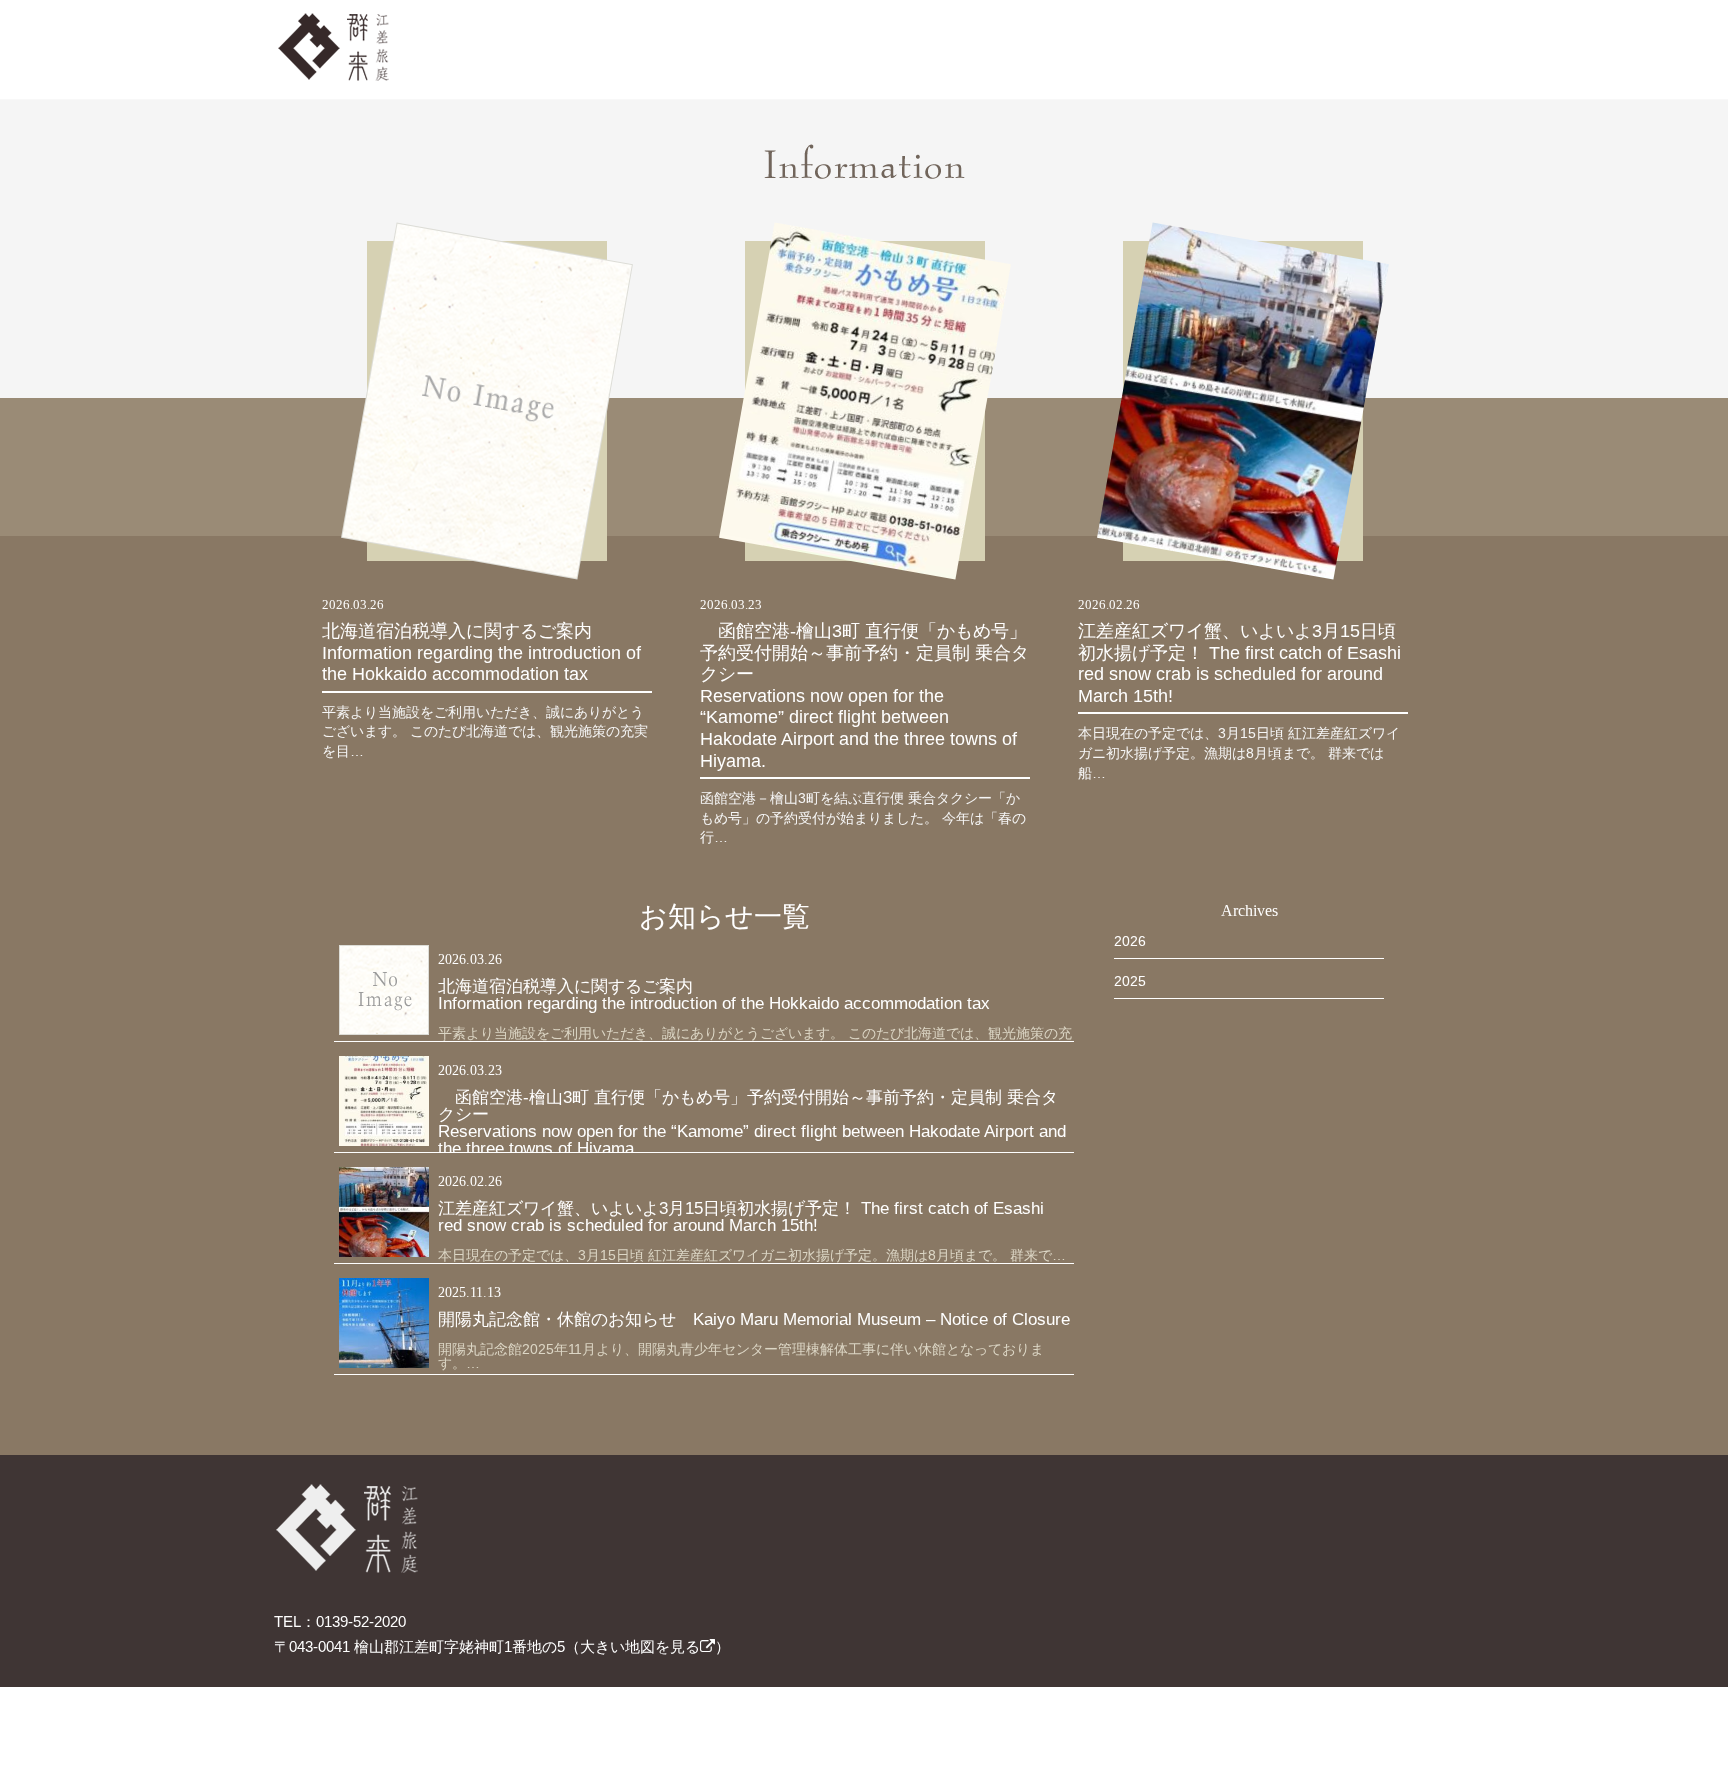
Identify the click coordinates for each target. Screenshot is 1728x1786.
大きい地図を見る (640, 1647)
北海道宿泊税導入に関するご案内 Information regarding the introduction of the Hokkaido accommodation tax (487, 652)
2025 (1130, 981)
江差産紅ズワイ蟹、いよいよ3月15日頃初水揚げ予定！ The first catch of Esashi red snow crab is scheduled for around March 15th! (1239, 663)
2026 (1130, 941)
